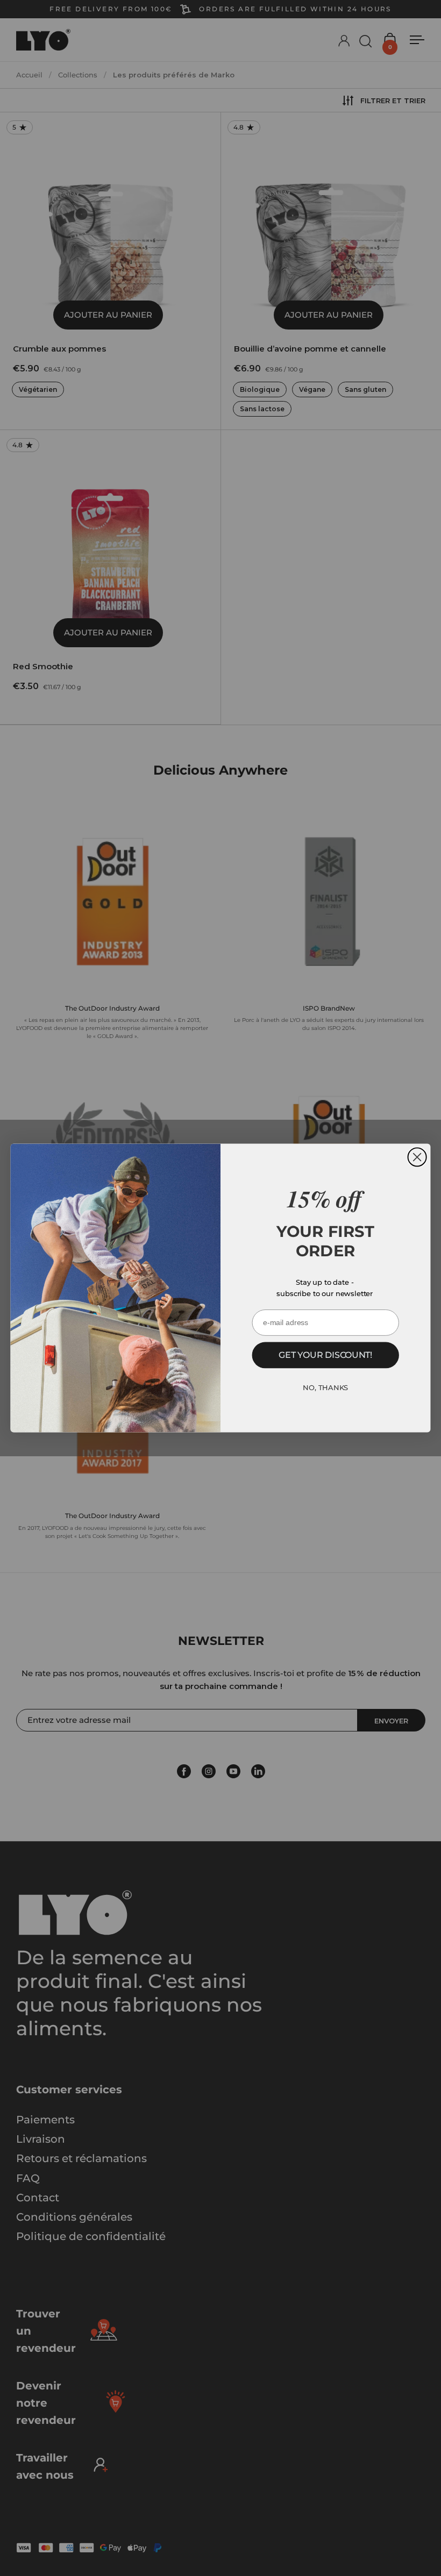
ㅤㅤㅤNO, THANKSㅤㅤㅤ (325, 1387)
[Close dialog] (417, 1157)
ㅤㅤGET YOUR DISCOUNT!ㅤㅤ (325, 1355)
